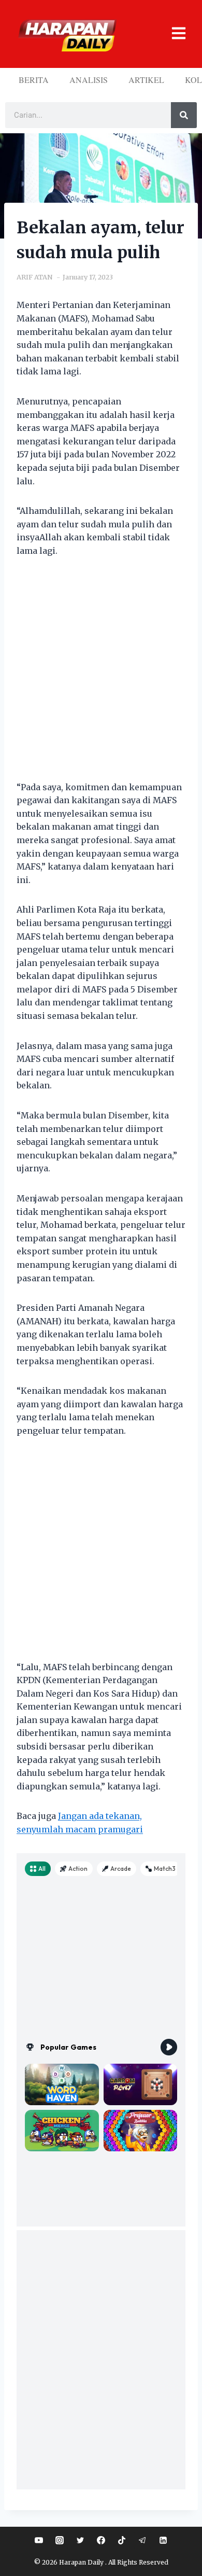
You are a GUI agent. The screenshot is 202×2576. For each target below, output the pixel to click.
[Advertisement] (101, 676)
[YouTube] (39, 2540)
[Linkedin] (163, 2540)
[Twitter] (80, 2540)
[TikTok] (122, 2540)
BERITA (34, 80)
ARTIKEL (146, 80)
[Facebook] (101, 2540)
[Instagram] (60, 2540)
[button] (174, 34)
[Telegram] (142, 2540)
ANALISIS (89, 80)
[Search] (184, 115)
